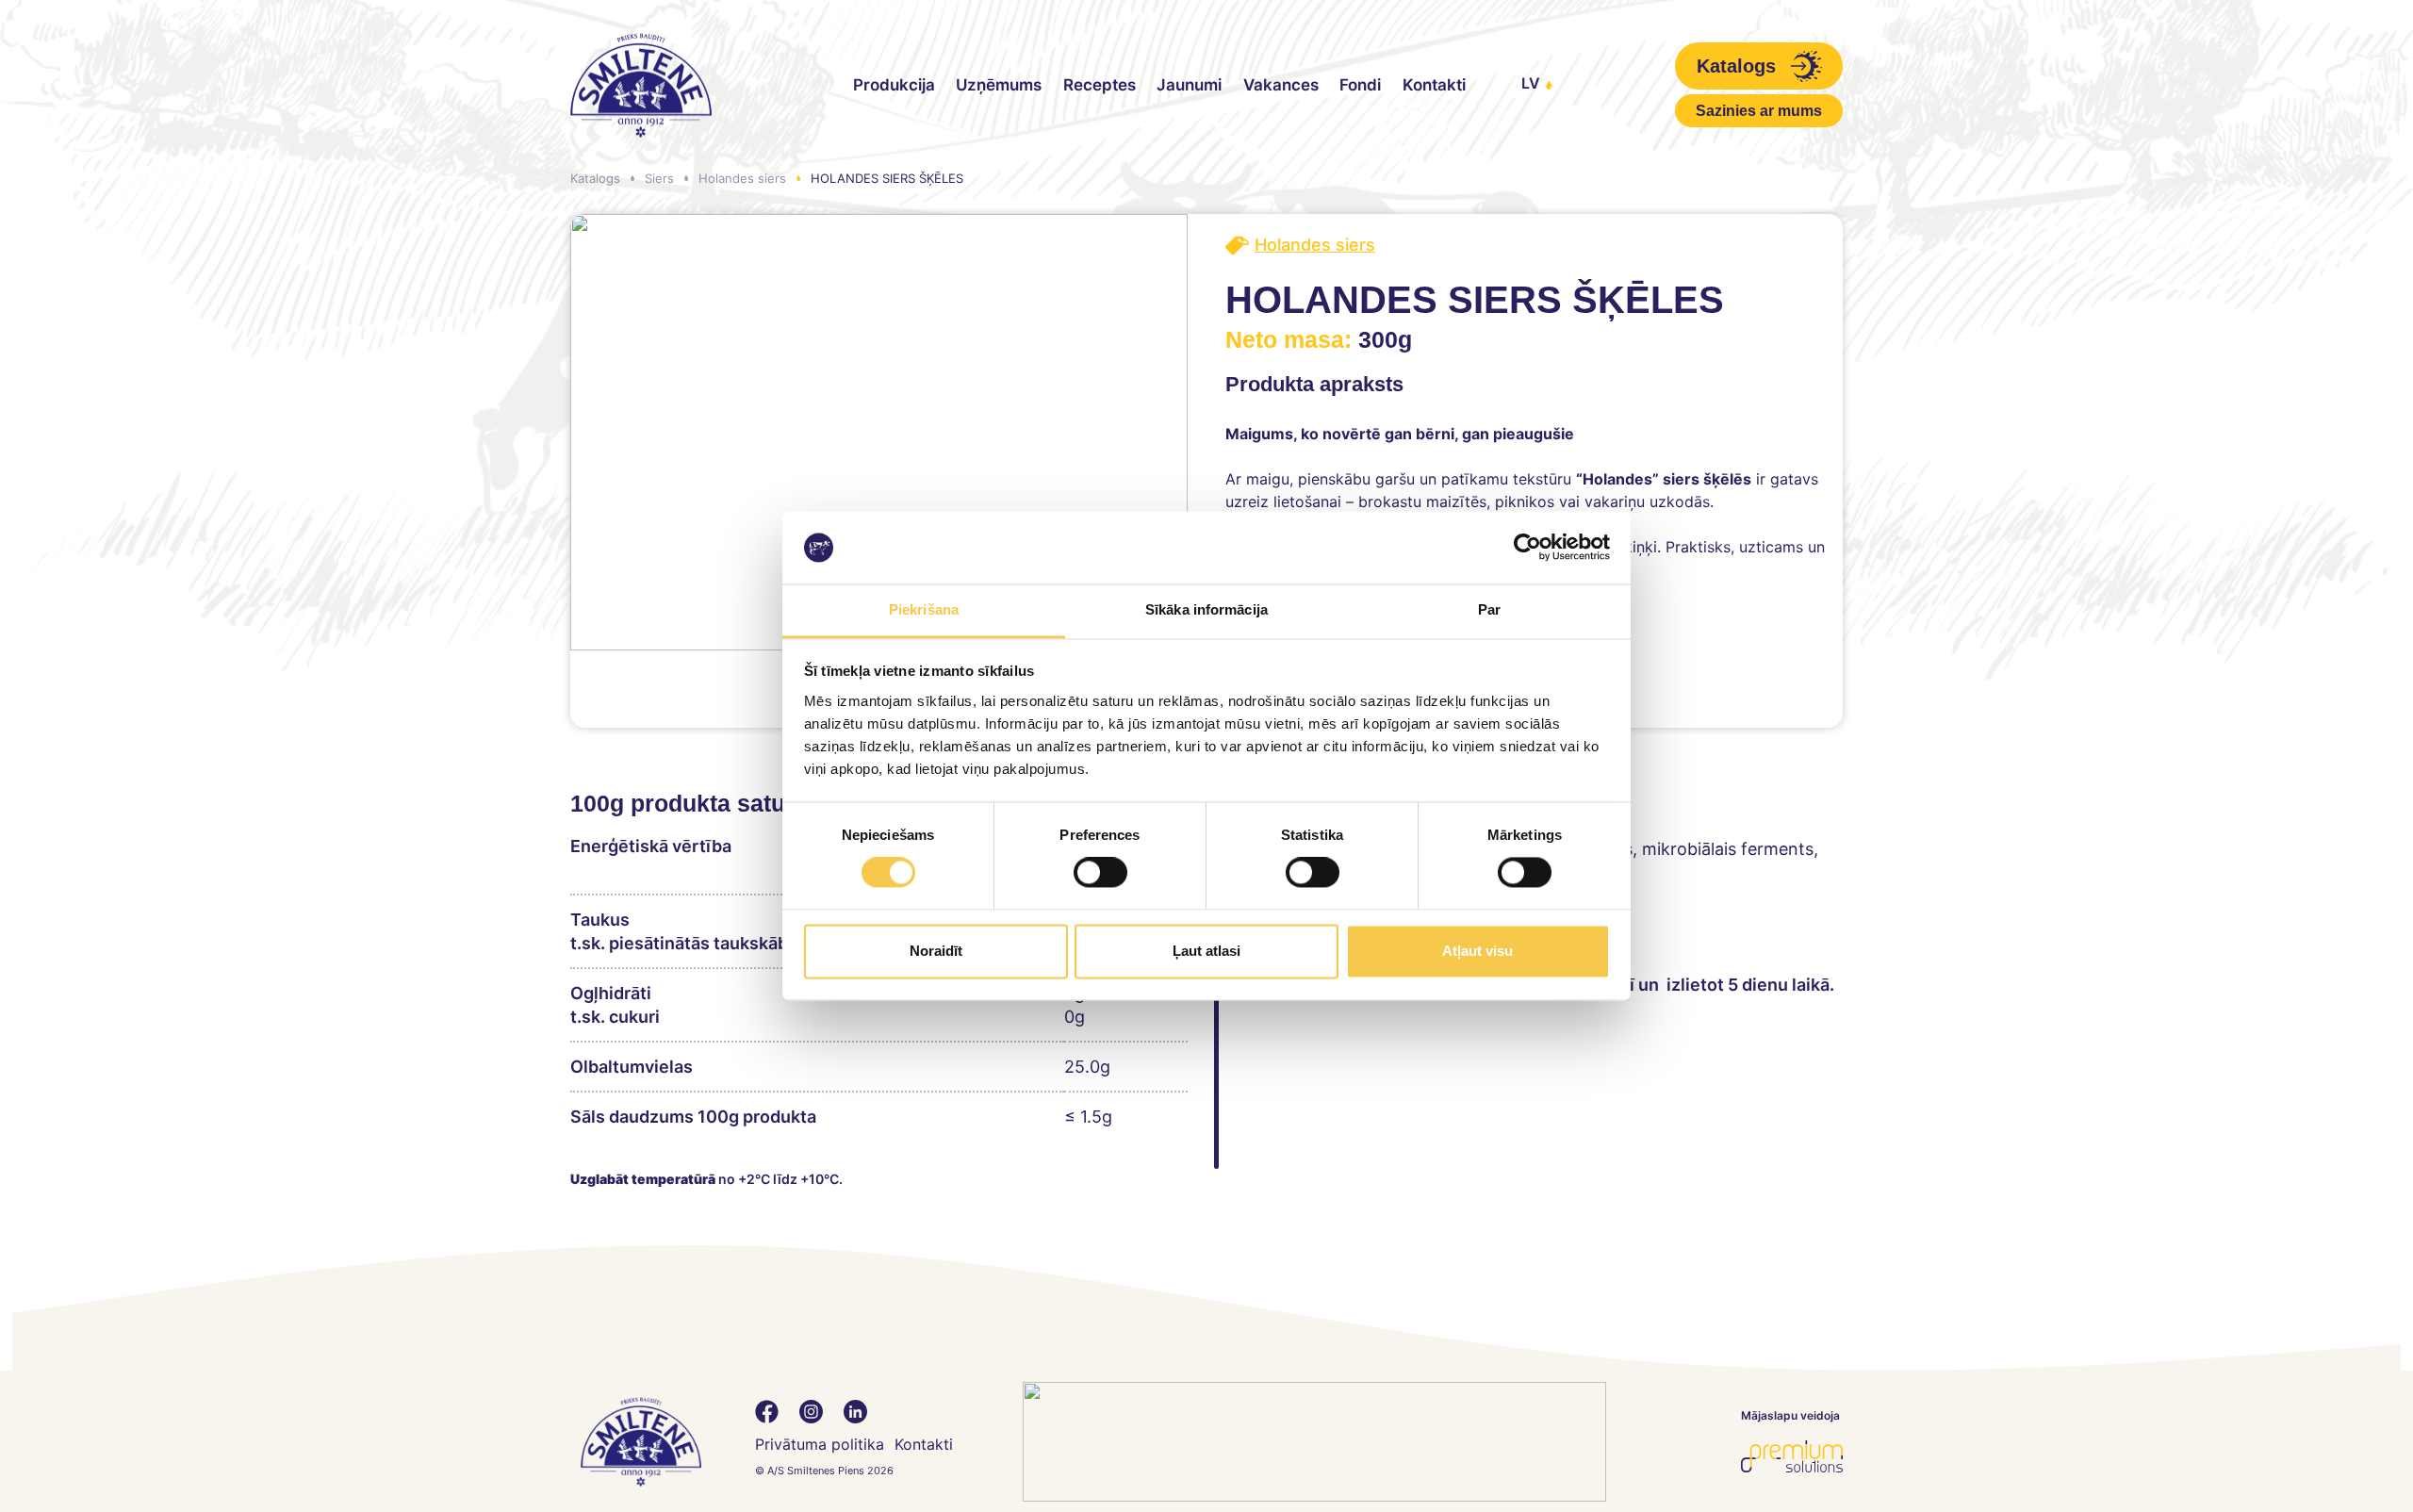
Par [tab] (1489, 609)
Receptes (1100, 85)
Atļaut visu (1477, 951)
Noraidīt (936, 951)
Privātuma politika (820, 1444)
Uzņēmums (999, 85)
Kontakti (1434, 85)
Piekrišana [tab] (924, 609)
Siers (659, 178)
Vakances (1281, 85)
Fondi (1360, 85)
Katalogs (595, 178)
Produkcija (894, 85)
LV (1531, 83)
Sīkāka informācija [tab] (1206, 609)
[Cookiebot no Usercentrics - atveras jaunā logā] (1527, 548)
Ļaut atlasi (1206, 951)
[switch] (1100, 873)
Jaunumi (1189, 85)
